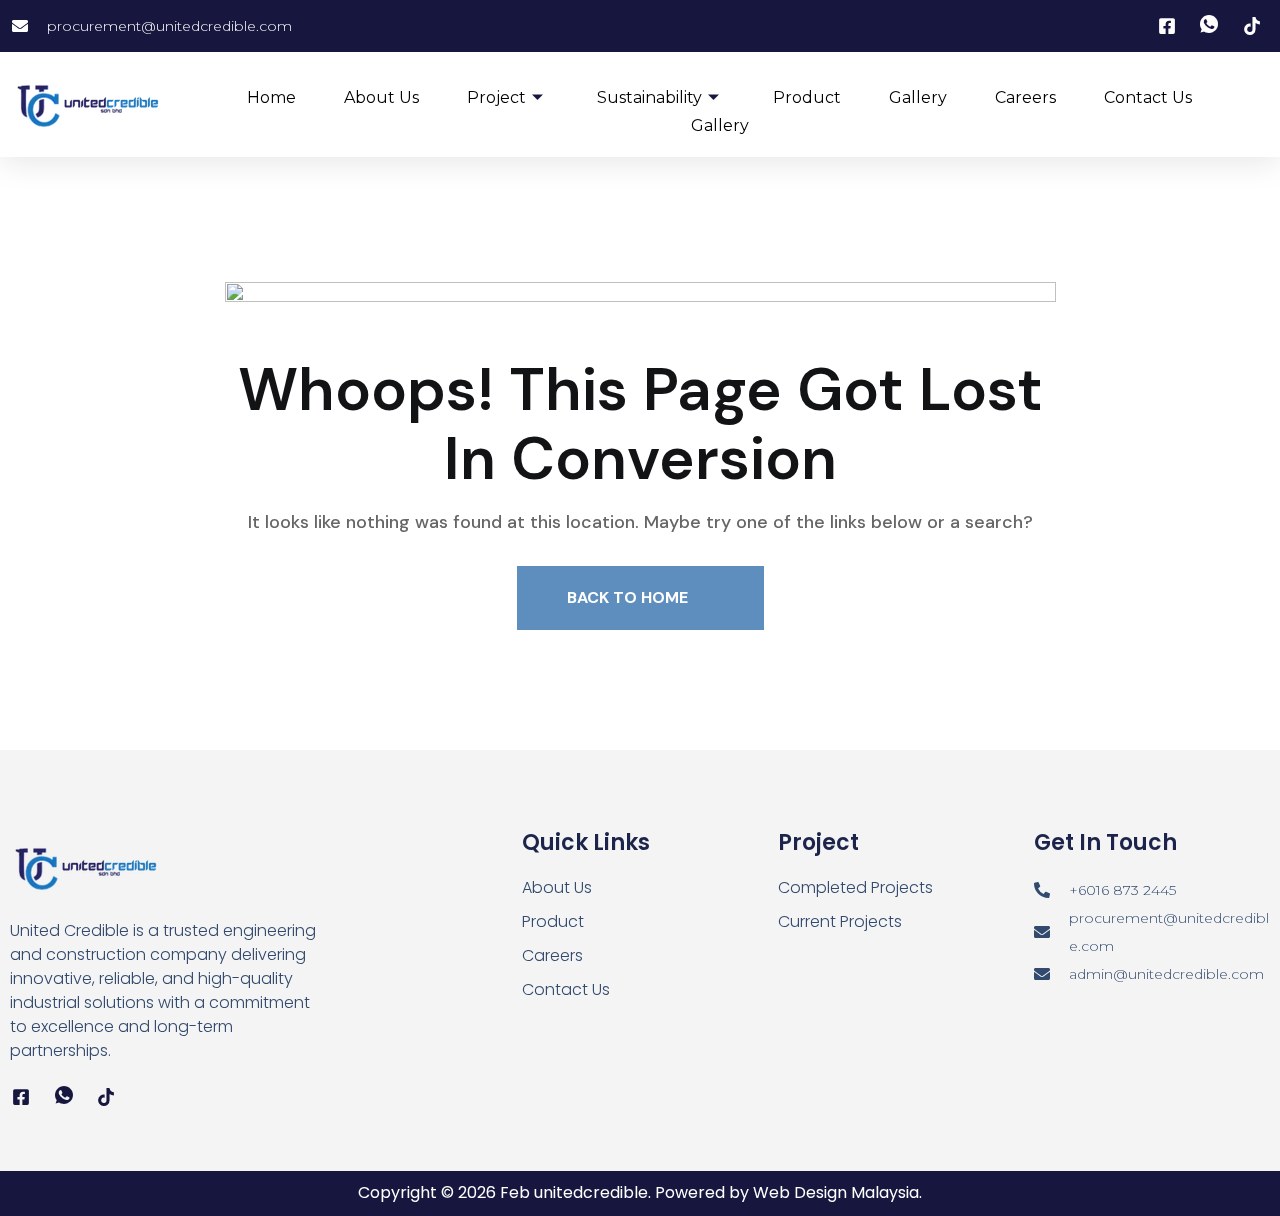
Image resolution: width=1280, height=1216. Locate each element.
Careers (1025, 97)
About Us (381, 97)
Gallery (918, 97)
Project (496, 97)
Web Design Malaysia (836, 1192)
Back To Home (629, 597)
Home (271, 97)
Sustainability (649, 97)
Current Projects (840, 921)
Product (807, 97)
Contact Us (1148, 97)
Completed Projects (855, 887)
